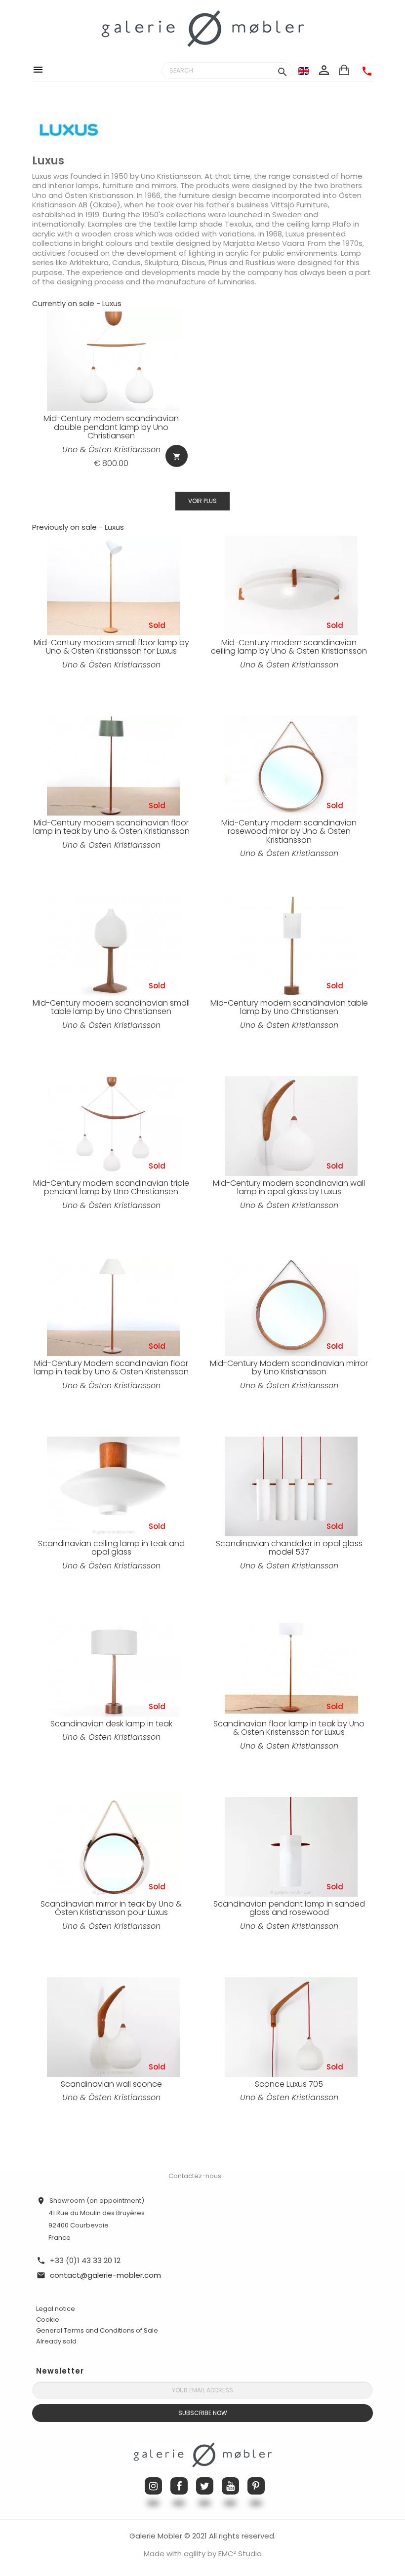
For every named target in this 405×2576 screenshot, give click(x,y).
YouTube (230, 2486)
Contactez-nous (195, 2176)
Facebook (179, 2486)
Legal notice (56, 2309)
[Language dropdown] (304, 71)
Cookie (48, 2320)
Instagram (153, 2486)
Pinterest (256, 2486)
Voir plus (202, 501)
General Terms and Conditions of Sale (97, 2330)
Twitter (205, 2486)
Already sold (56, 2341)
